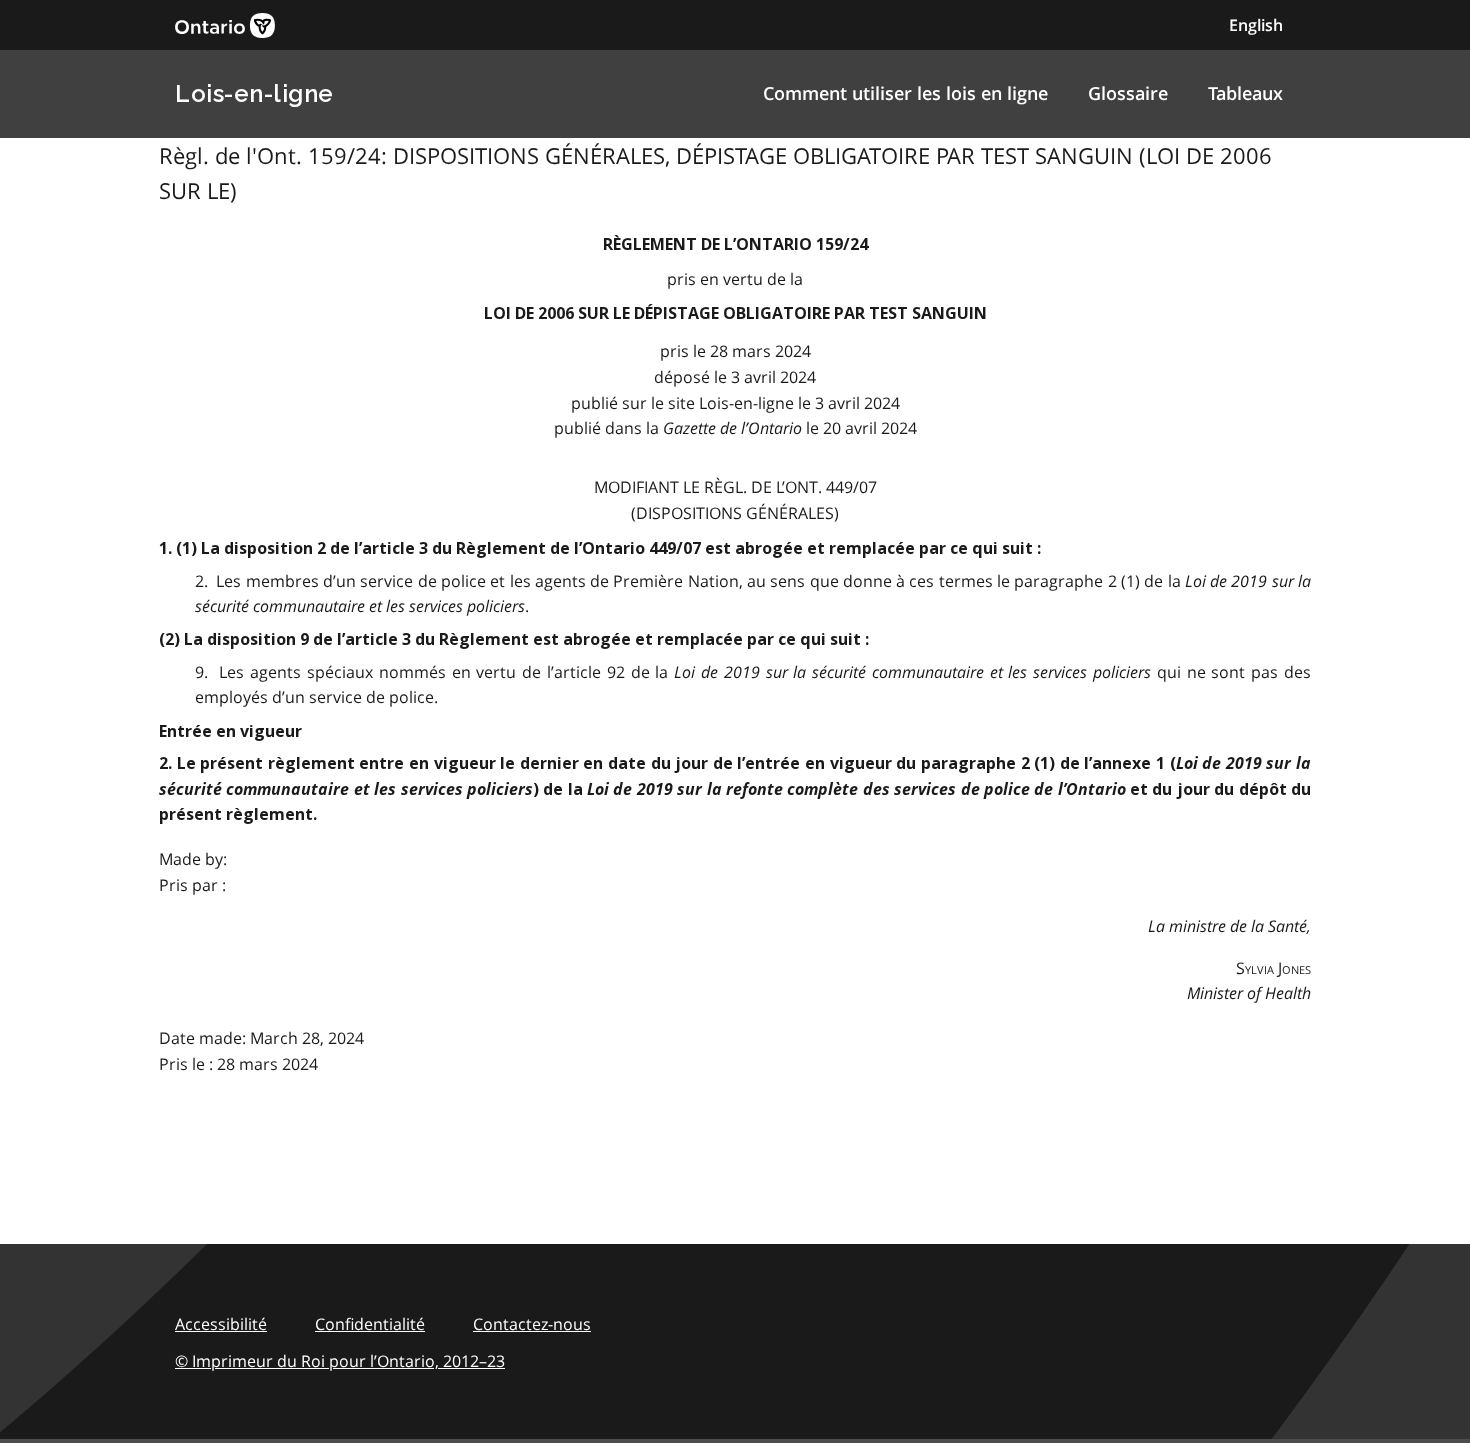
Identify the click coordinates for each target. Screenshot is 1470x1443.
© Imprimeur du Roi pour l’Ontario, (340, 1361)
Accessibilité (221, 1324)
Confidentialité (370, 1324)
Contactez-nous (532, 1324)
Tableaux (1245, 93)
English (1256, 25)
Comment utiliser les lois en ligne (905, 93)
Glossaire (1128, 93)
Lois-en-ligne (254, 93)
